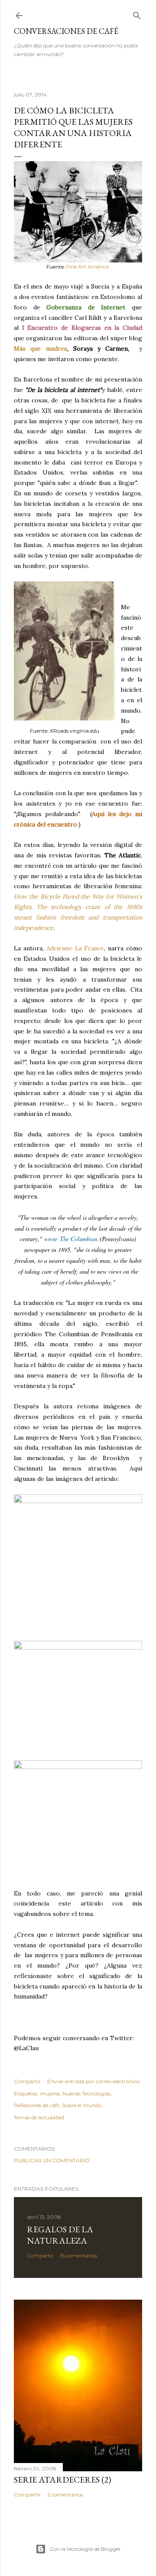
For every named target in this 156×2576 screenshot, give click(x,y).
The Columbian (79, 1239)
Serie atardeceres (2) (62, 2480)
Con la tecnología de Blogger (85, 2549)
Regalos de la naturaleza (60, 2235)
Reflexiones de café (37, 2105)
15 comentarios (79, 2256)
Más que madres (41, 349)
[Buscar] (137, 14)
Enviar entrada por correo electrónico (93, 2081)
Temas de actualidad (39, 2117)
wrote (52, 1239)
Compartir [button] (27, 2081)
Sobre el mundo (82, 2105)
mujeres (50, 2093)
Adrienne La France (75, 948)
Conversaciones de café (66, 31)
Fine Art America (88, 267)
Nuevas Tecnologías (86, 2093)
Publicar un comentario (52, 2160)
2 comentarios (65, 2495)
